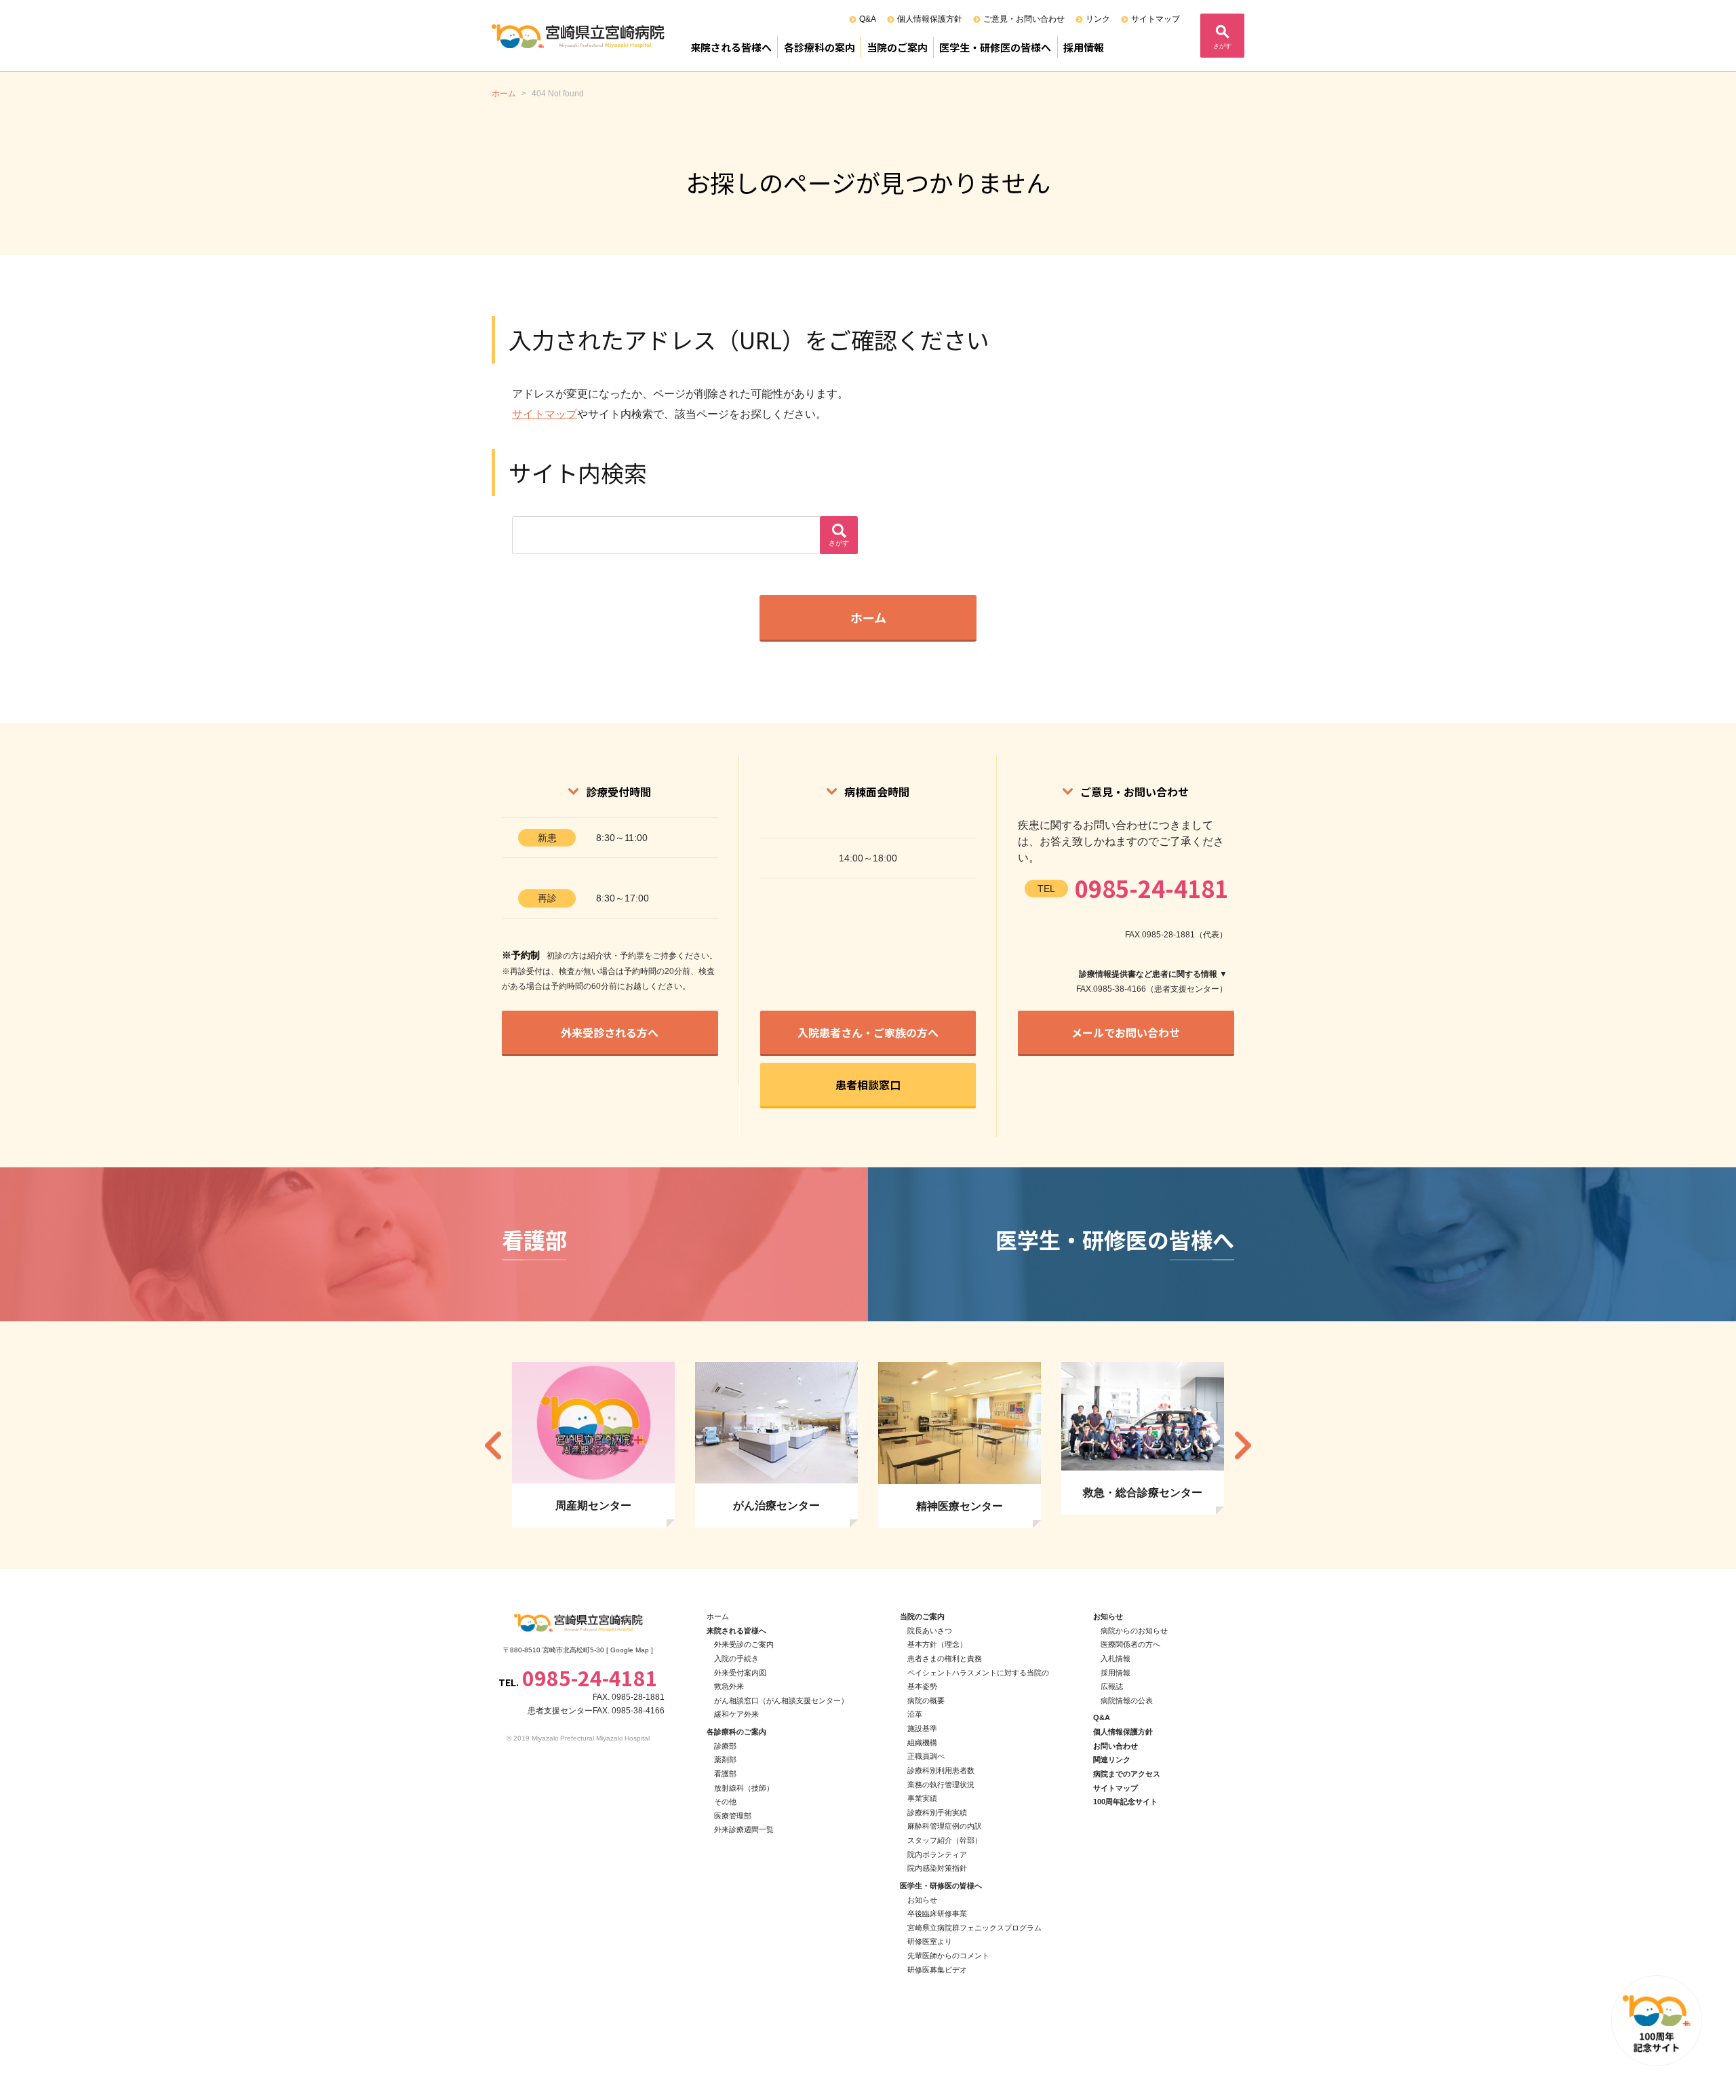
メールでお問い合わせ (1126, 1032)
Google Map (630, 1650)
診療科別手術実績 (937, 1812)
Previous (493, 1445)
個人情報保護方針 (930, 19)
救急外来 (729, 1686)
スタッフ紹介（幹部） (945, 1840)
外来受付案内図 (740, 1673)
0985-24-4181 (1151, 888)
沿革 (915, 1714)
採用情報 (1084, 47)
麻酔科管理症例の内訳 (945, 1826)
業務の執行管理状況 (941, 1785)
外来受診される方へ (610, 1032)
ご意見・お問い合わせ (1024, 19)
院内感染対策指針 (937, 1868)
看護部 (725, 1774)
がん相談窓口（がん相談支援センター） (781, 1700)
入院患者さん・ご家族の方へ (868, 1032)
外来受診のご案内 (744, 1644)
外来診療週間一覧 (744, 1829)
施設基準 (922, 1728)
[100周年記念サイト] (1657, 2021)
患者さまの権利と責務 (945, 1658)
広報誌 (1112, 1686)
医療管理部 (733, 1816)
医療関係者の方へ (1130, 1644)
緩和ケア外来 (736, 1714)
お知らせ (922, 1900)
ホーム (868, 617)
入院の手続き (736, 1658)
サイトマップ (1156, 19)
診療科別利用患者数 (941, 1770)
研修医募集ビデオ (937, 1970)
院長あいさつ (930, 1631)
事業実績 (922, 1798)
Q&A (868, 19)
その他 (725, 1802)
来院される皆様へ (731, 47)
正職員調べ (926, 1756)
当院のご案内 (897, 47)
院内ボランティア (937, 1854)
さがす (1222, 46)
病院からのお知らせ (1134, 1631)
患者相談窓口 (868, 1085)
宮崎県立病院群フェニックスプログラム (974, 1928)
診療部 (725, 1746)
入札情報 (1116, 1658)
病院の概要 (926, 1700)
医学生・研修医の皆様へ (995, 47)
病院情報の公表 (1127, 1700)
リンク (1098, 19)
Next (1243, 1445)
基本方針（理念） (937, 1644)
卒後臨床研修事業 (937, 1913)
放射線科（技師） (744, 1788)
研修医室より (930, 1941)
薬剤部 (725, 1759)
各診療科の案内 (820, 47)
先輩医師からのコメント (948, 1956)
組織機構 (922, 1743)
